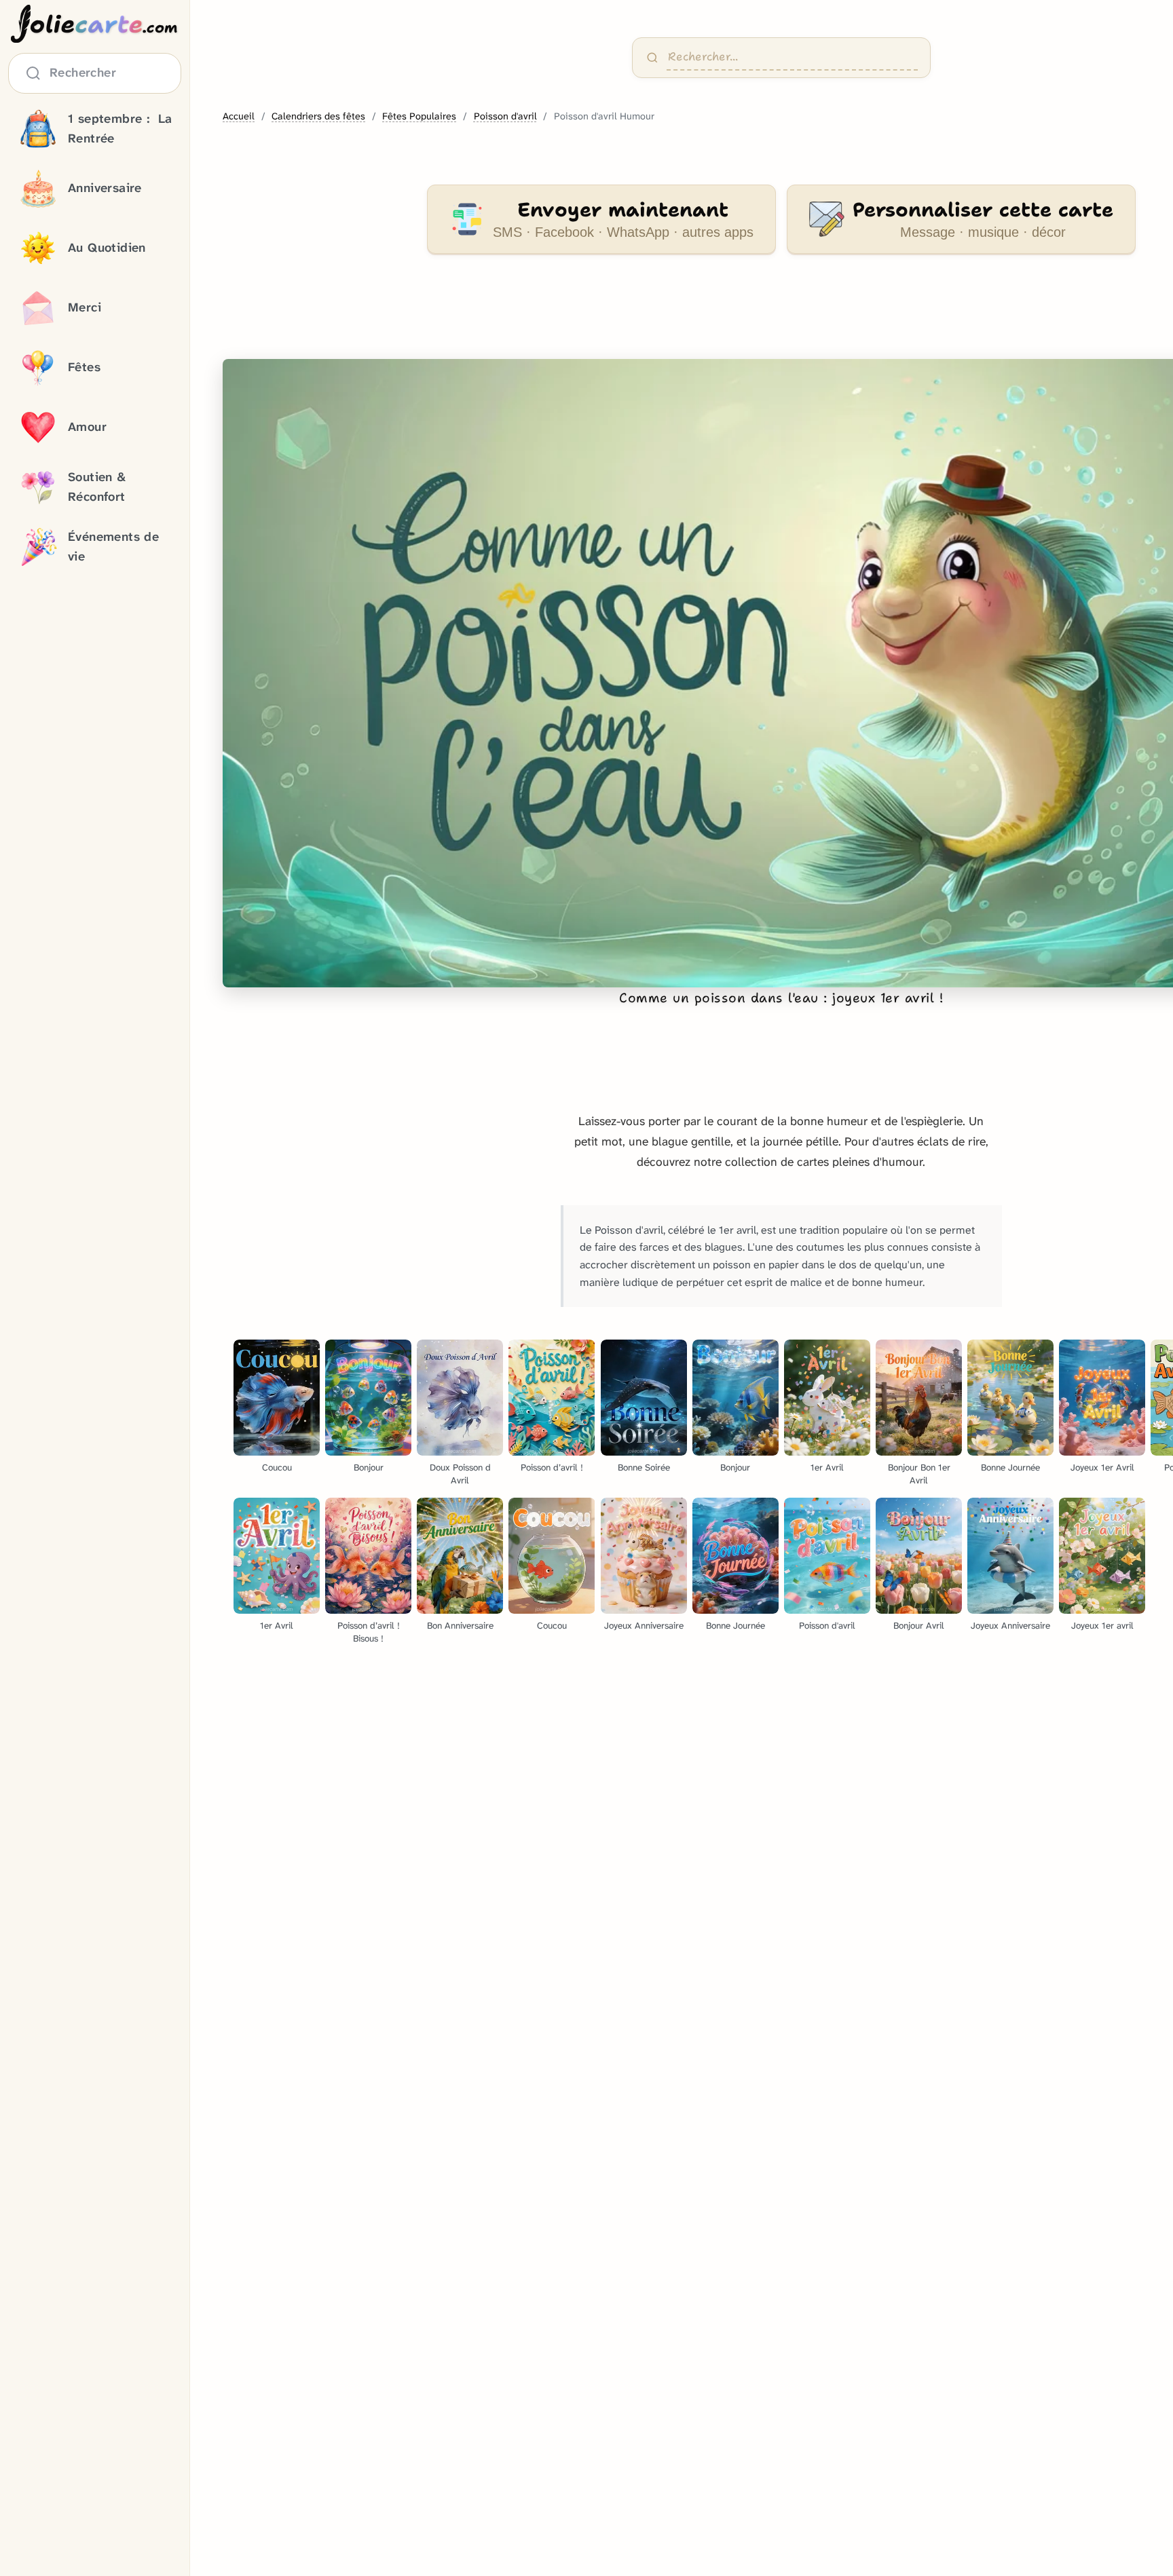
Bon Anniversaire (460, 1626)
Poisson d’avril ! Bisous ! (369, 1632)
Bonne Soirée (644, 1467)
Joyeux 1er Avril (1102, 1467)
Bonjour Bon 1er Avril (919, 1474)
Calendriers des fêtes (318, 116)
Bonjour (369, 1467)
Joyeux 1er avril (1102, 1626)
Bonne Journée (1010, 1467)
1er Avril (827, 1467)
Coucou (277, 1467)
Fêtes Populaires (419, 116)
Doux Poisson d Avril (460, 1474)
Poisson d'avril (505, 116)
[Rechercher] (652, 58)
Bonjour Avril (919, 1626)
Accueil (239, 116)
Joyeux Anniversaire (644, 1626)
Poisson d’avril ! (552, 1467)
